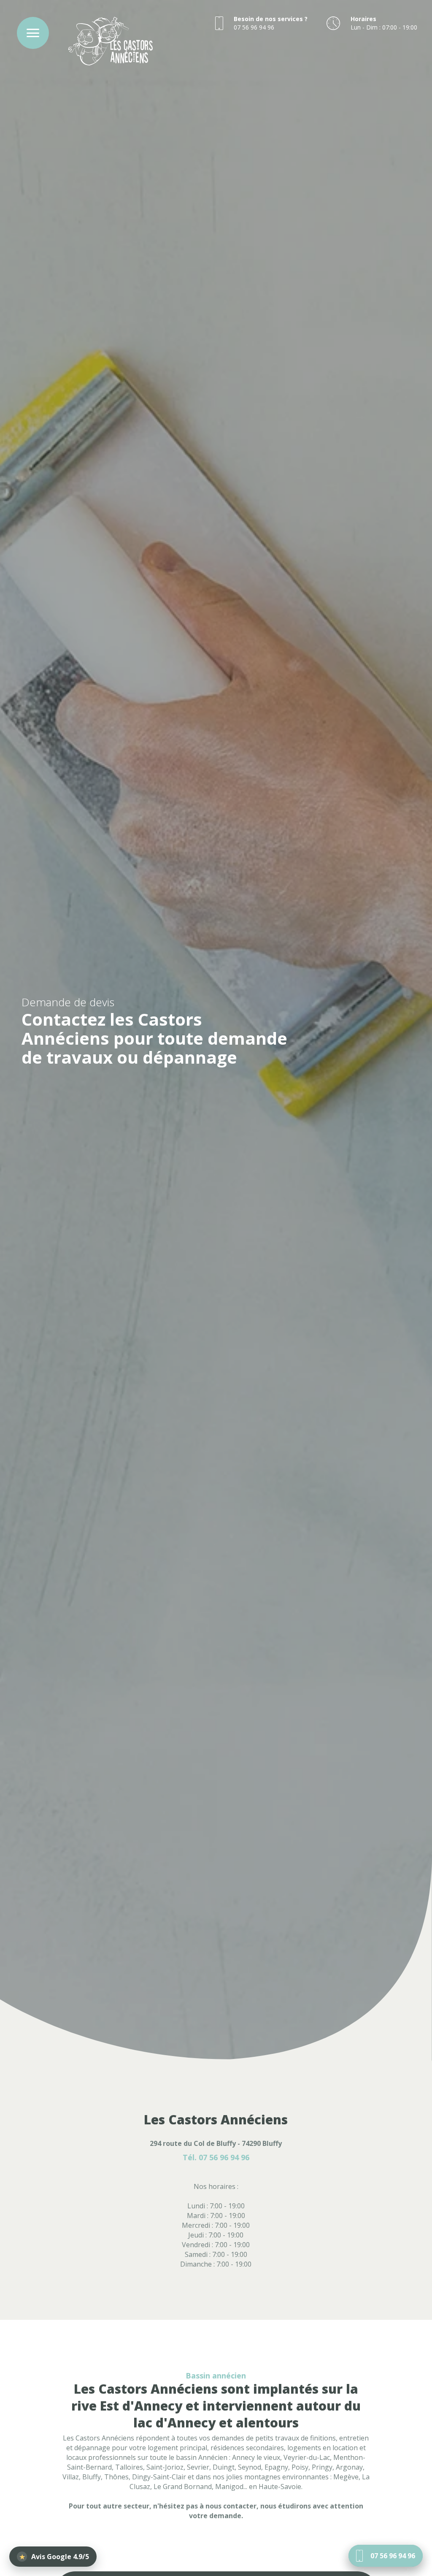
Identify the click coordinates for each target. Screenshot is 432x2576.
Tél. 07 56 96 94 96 (216, 2158)
